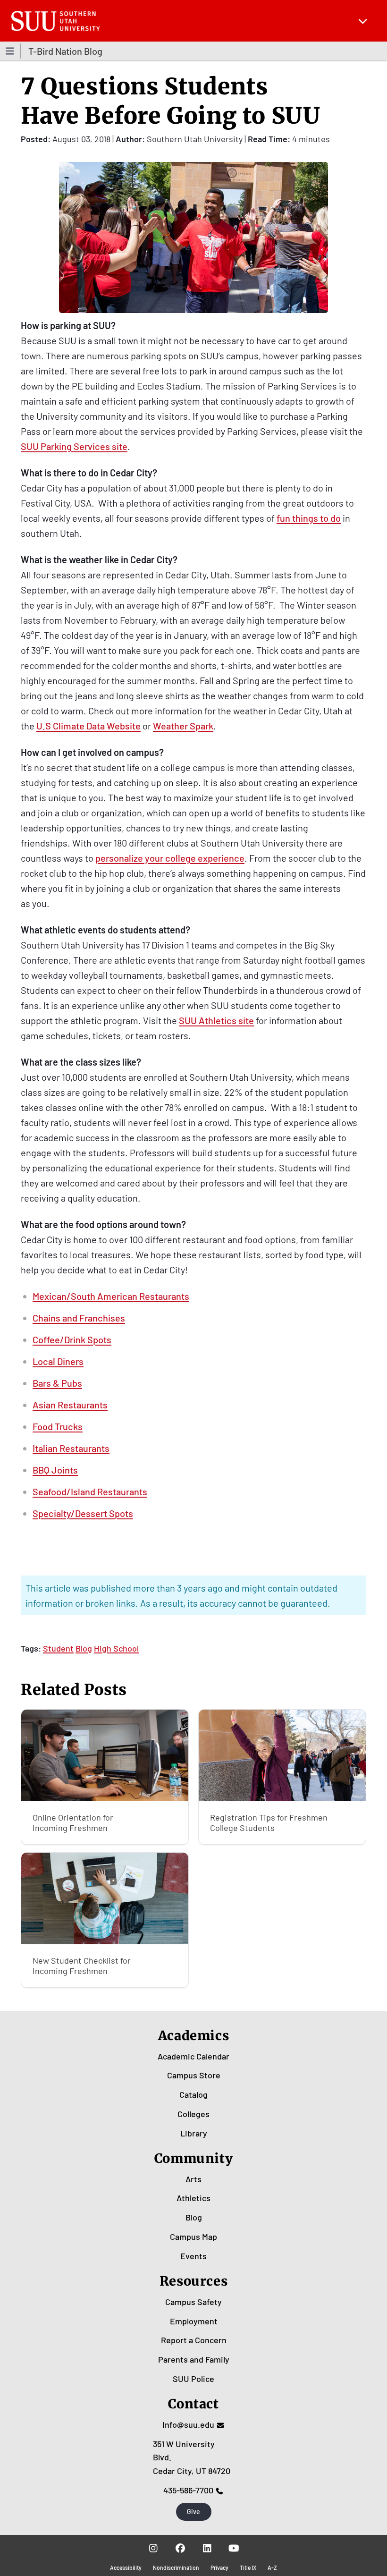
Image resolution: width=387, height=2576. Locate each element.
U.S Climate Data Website (88, 726)
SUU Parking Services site (74, 446)
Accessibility (126, 2568)
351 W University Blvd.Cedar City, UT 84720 (192, 2457)
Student (58, 1648)
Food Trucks (58, 1426)
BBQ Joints (55, 1470)
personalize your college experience (170, 858)
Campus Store (194, 2075)
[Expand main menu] (363, 21)
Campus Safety (193, 2302)
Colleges (193, 2114)
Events (193, 2256)
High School (116, 1648)
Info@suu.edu (188, 2424)
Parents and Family (194, 2359)
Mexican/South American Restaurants (111, 1296)
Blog (84, 1648)
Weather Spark (183, 726)
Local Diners (58, 1361)
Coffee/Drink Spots (72, 1339)
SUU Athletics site (216, 1020)
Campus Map (193, 2237)
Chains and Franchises (79, 1318)
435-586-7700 (188, 2490)
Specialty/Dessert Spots (83, 1513)
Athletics (193, 2198)
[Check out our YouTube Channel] (234, 2548)
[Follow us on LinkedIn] (207, 2548)
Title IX (248, 2568)
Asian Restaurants (70, 1405)
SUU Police (193, 2379)
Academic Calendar (193, 2056)
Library (194, 2133)
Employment (194, 2321)
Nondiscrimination (176, 2568)
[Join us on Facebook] (180, 2548)
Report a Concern (194, 2340)
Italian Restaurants (71, 1448)
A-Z (272, 2568)
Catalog (193, 2094)
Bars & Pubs (57, 1383)
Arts (193, 2179)
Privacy (219, 2568)
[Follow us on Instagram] (153, 2548)
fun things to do (309, 518)
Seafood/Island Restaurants (90, 1491)
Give (193, 2512)
